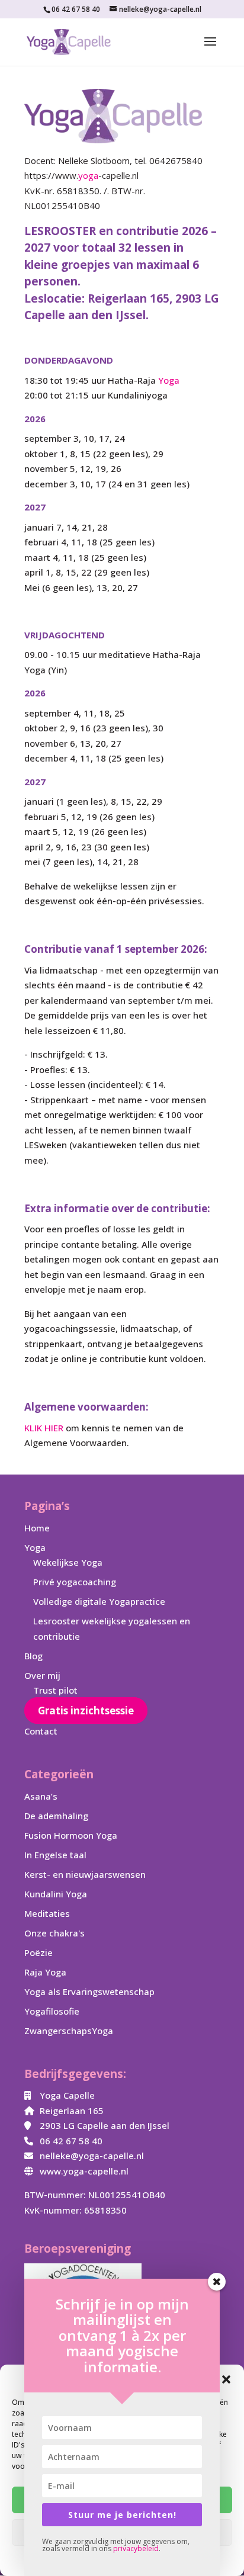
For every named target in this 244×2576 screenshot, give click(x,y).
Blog (33, 1656)
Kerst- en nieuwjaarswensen (85, 1874)
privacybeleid (136, 2548)
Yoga (169, 380)
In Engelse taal (55, 1855)
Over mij (42, 1675)
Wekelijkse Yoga (68, 1562)
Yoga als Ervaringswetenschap (89, 1992)
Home (37, 1528)
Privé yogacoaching (75, 1582)
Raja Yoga (45, 1972)
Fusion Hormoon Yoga (71, 1835)
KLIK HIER (44, 1428)
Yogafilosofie (52, 2011)
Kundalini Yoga (56, 1894)
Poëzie (38, 1952)
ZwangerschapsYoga (69, 2031)
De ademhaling (56, 1816)
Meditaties (47, 1913)
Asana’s (41, 1796)
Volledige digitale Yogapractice (99, 1601)
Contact (41, 1731)
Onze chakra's (54, 1933)
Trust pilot (55, 1690)
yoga (88, 175)
